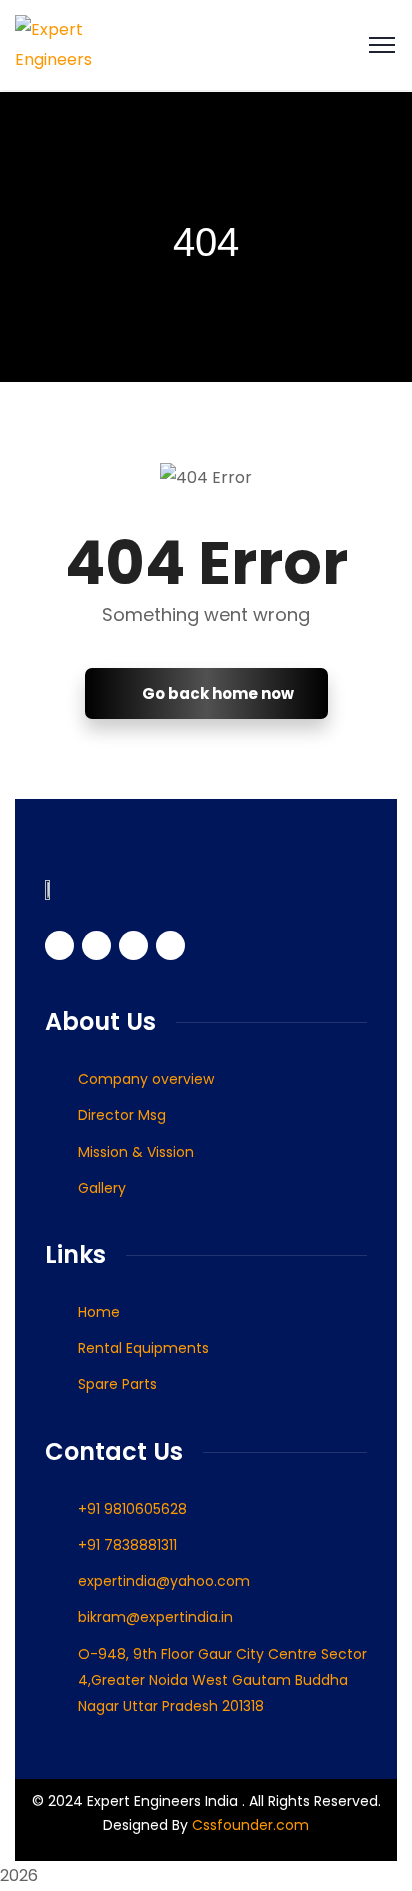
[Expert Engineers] (77, 43)
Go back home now (216, 693)
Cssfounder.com (248, 1825)
